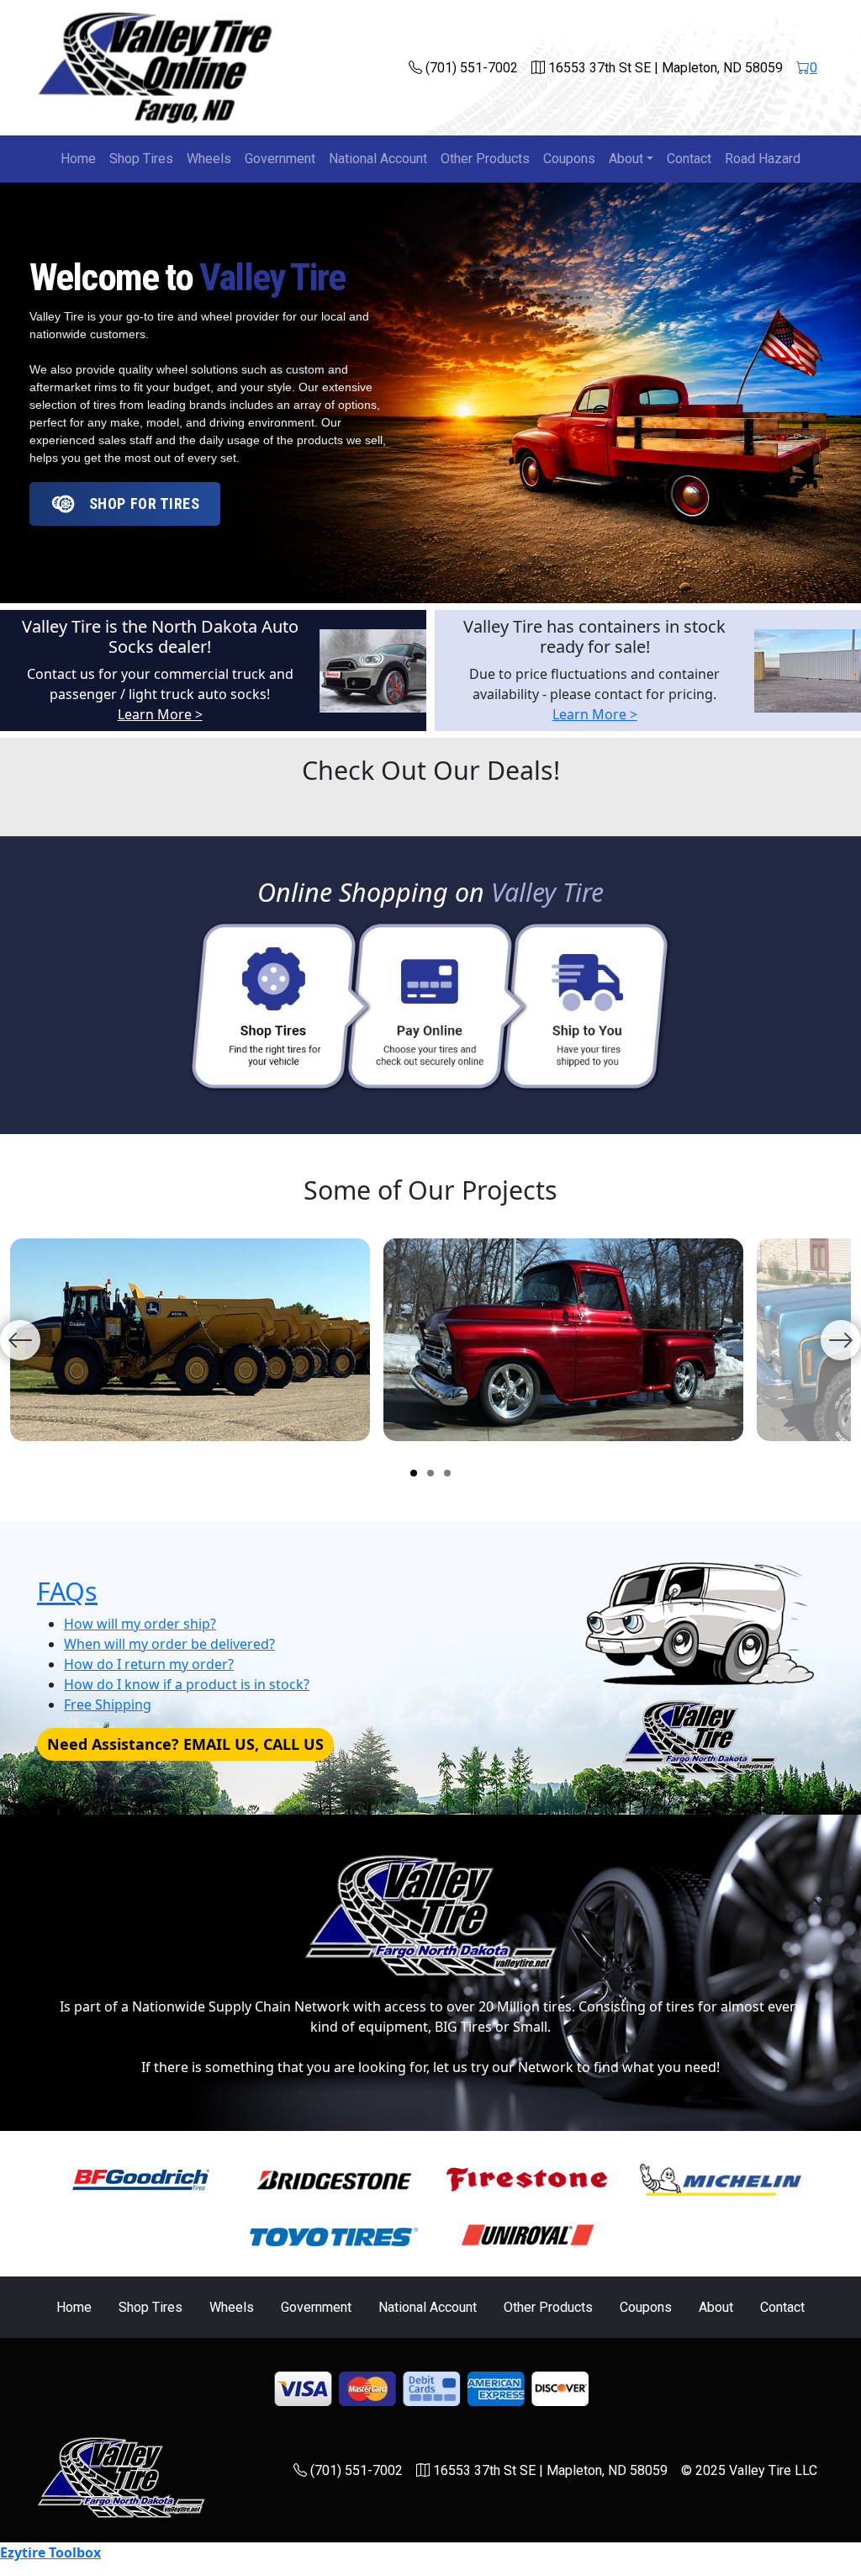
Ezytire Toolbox (50, 2552)
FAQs (67, 1591)
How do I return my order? (149, 1664)
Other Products (485, 159)
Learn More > (160, 714)
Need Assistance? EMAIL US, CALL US (185, 1744)
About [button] (626, 159)
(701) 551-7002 (470, 68)
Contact (689, 159)
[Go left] (20, 1340)
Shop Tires (141, 159)
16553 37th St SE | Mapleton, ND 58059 (664, 68)
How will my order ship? (140, 1624)
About (716, 2307)
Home (78, 159)
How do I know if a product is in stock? (187, 1684)
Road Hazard (763, 159)
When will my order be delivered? (169, 1644)
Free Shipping (108, 1704)
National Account (378, 159)
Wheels (209, 159)
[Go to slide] (414, 1473)
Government (280, 159)
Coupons (569, 159)
